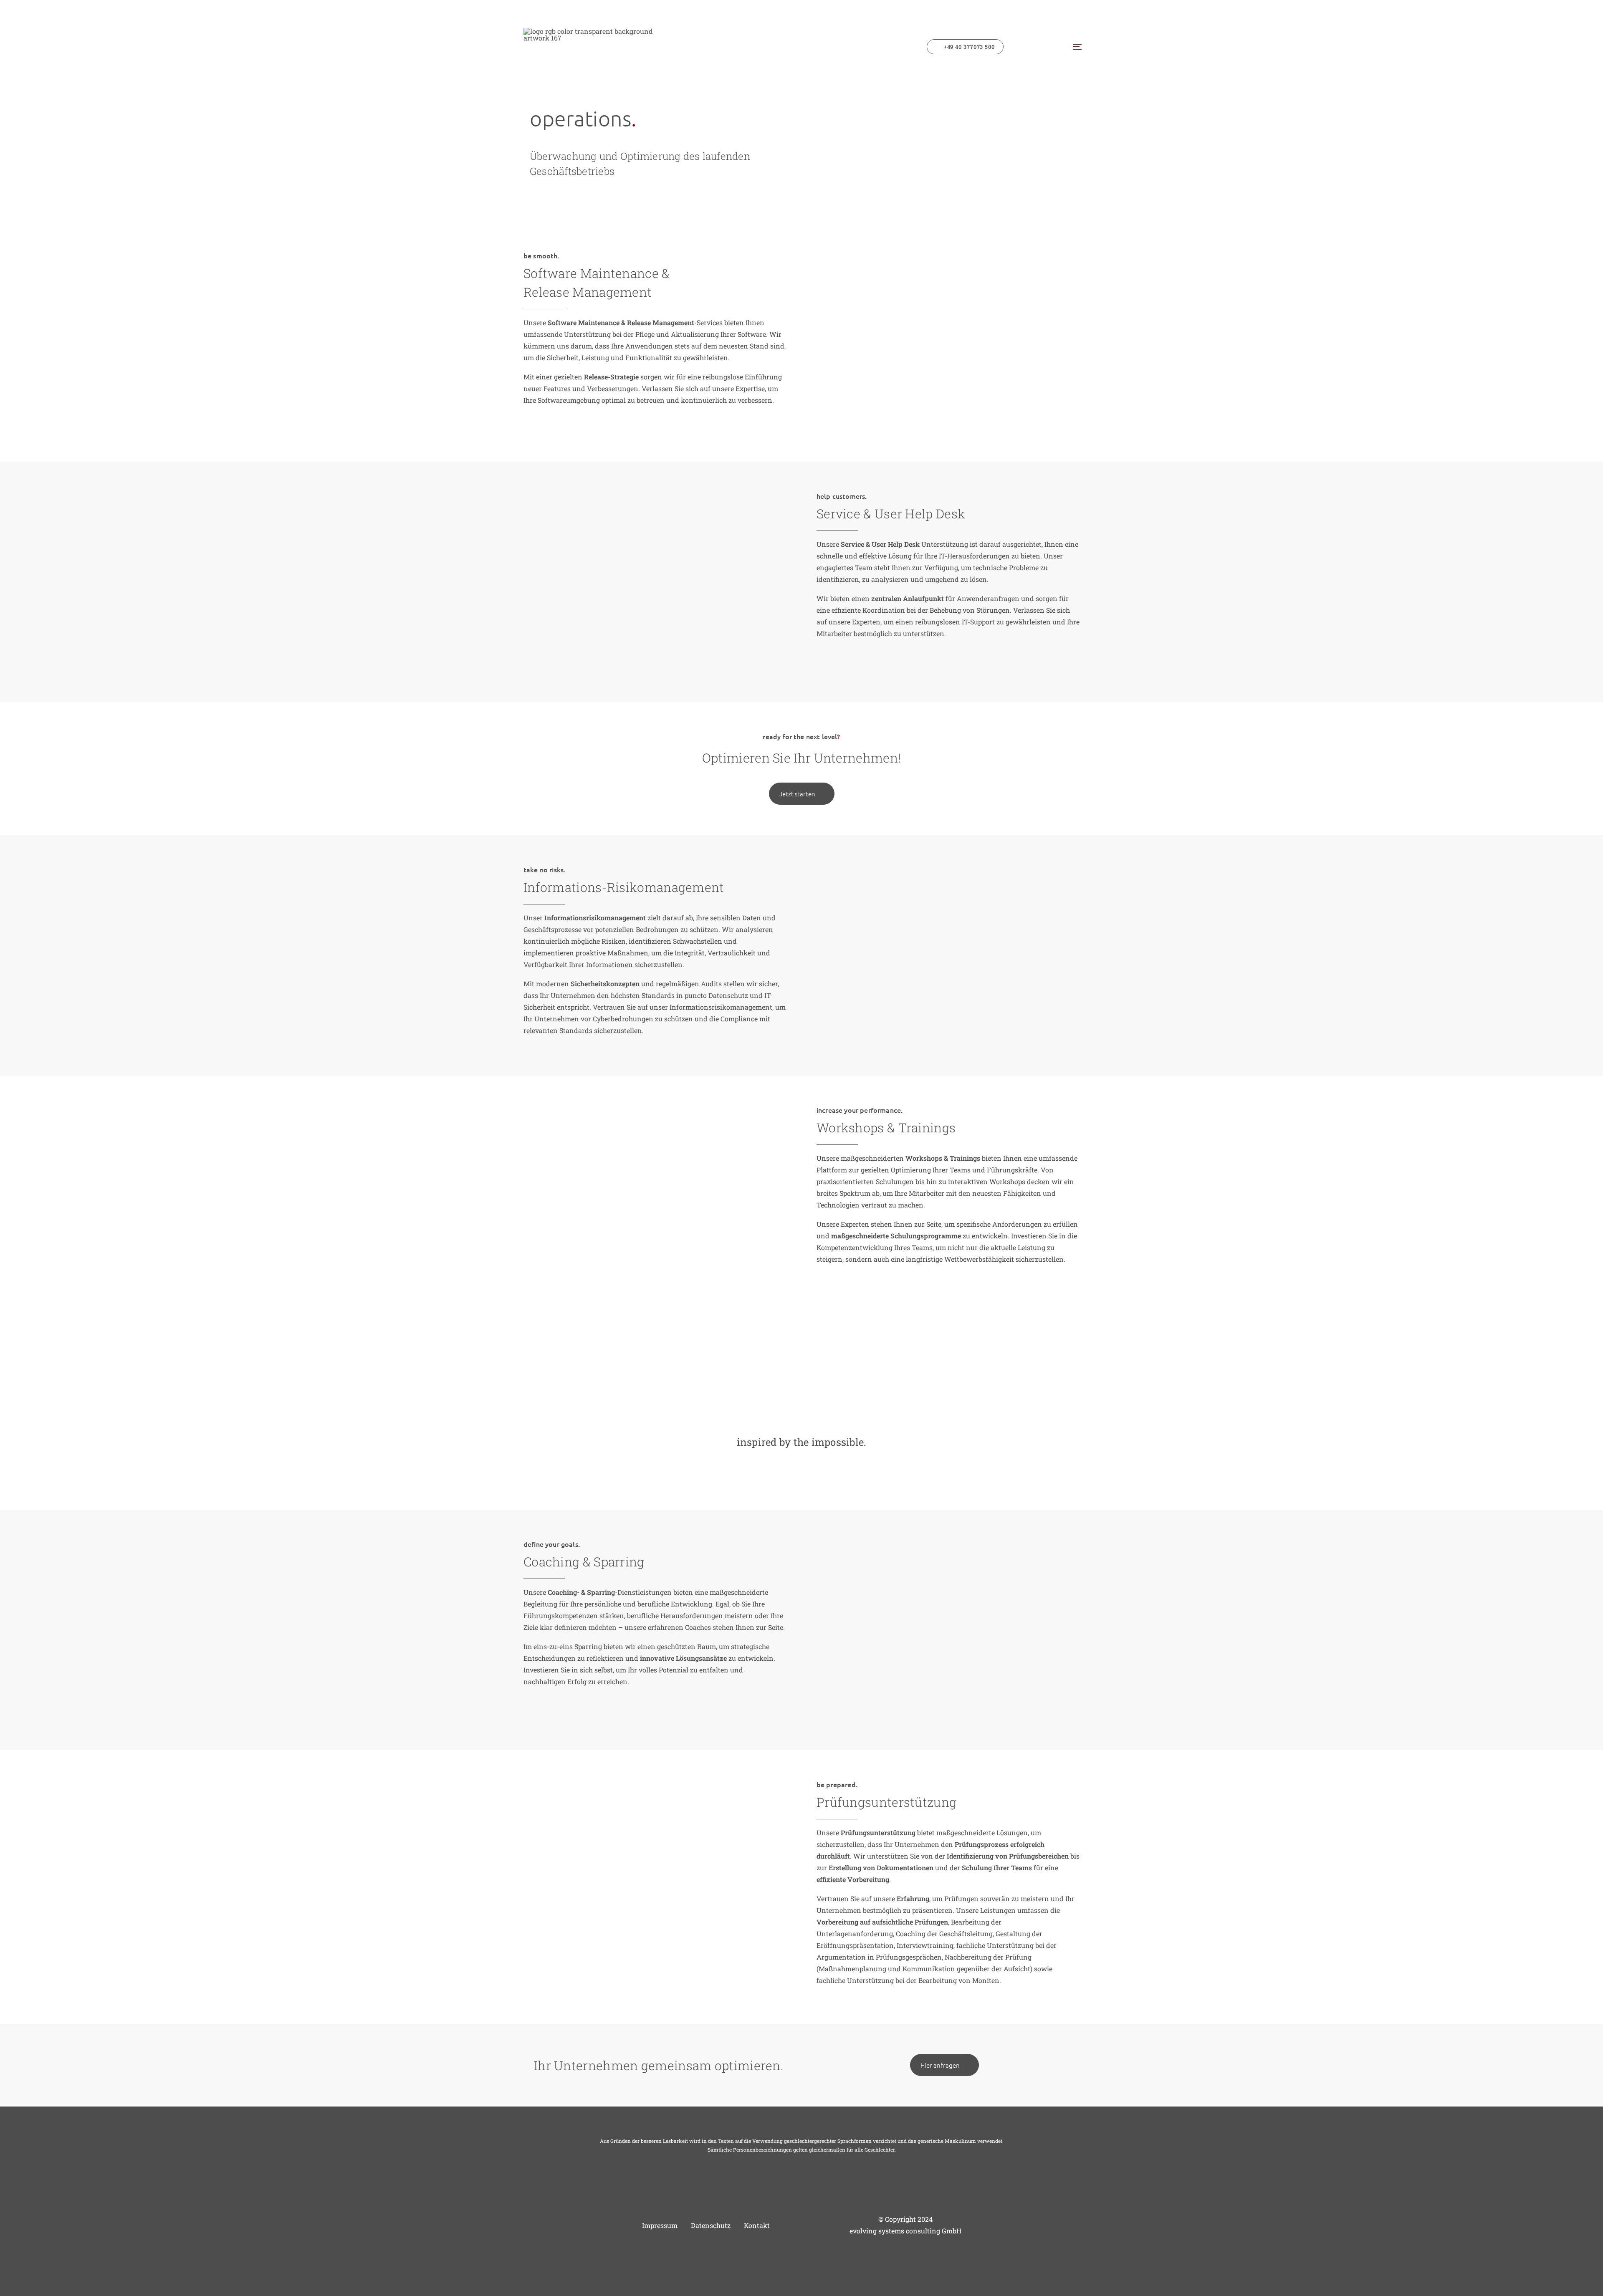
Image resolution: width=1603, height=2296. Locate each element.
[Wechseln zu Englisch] (1044, 47)
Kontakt (757, 2225)
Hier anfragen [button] (940, 2065)
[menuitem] (968, 47)
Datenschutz (711, 2225)
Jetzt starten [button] (797, 794)
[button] (1076, 47)
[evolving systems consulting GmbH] (597, 47)
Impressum (660, 2225)
